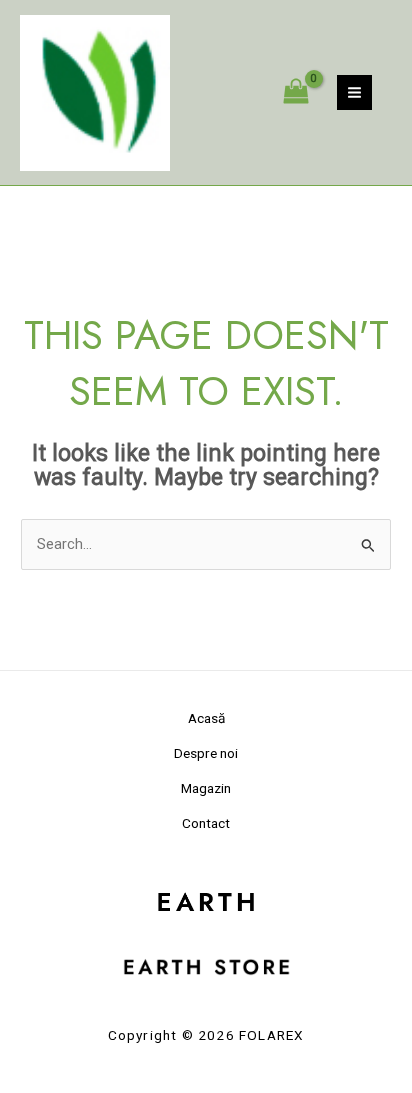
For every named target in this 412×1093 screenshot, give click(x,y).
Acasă (206, 718)
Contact (206, 823)
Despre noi (206, 753)
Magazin (206, 788)
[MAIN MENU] (354, 92)
